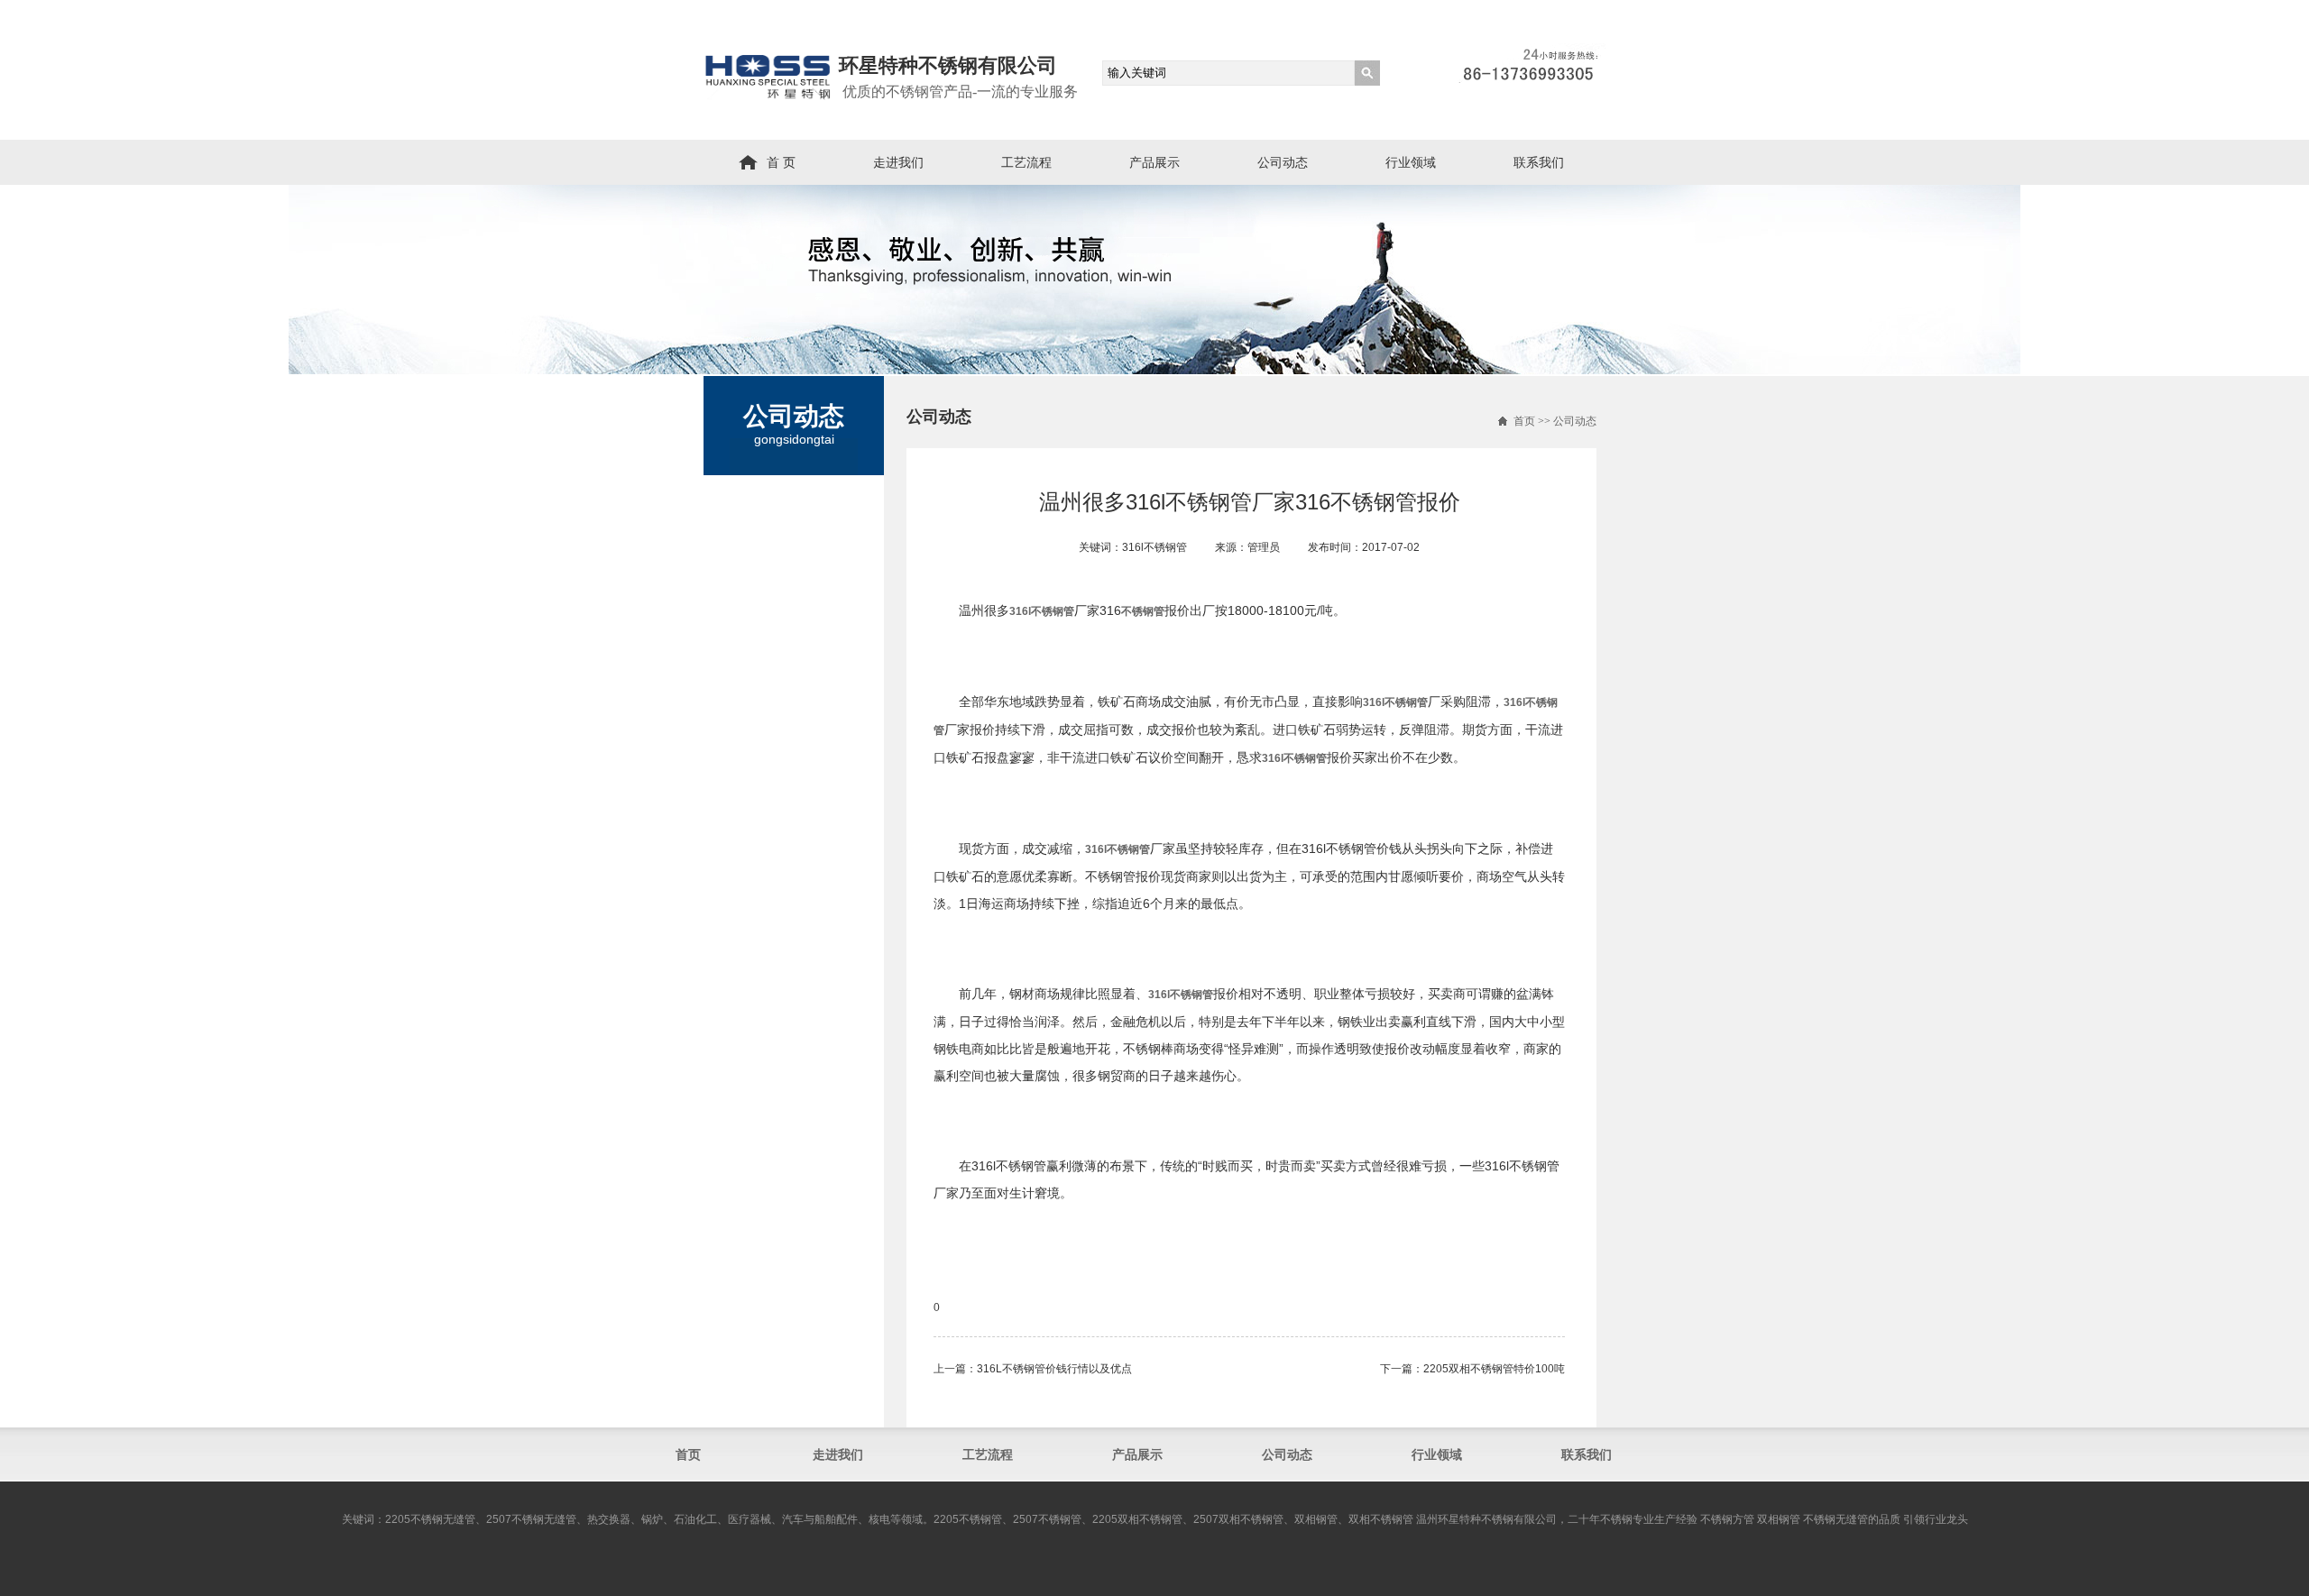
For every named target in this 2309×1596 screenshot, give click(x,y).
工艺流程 (1026, 162)
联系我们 (1539, 162)
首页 (1524, 421)
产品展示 (1154, 162)
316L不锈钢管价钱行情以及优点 (1054, 1369)
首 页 (781, 162)
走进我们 (898, 162)
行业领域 (1411, 162)
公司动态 (1283, 162)
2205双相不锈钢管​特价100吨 (1494, 1369)
